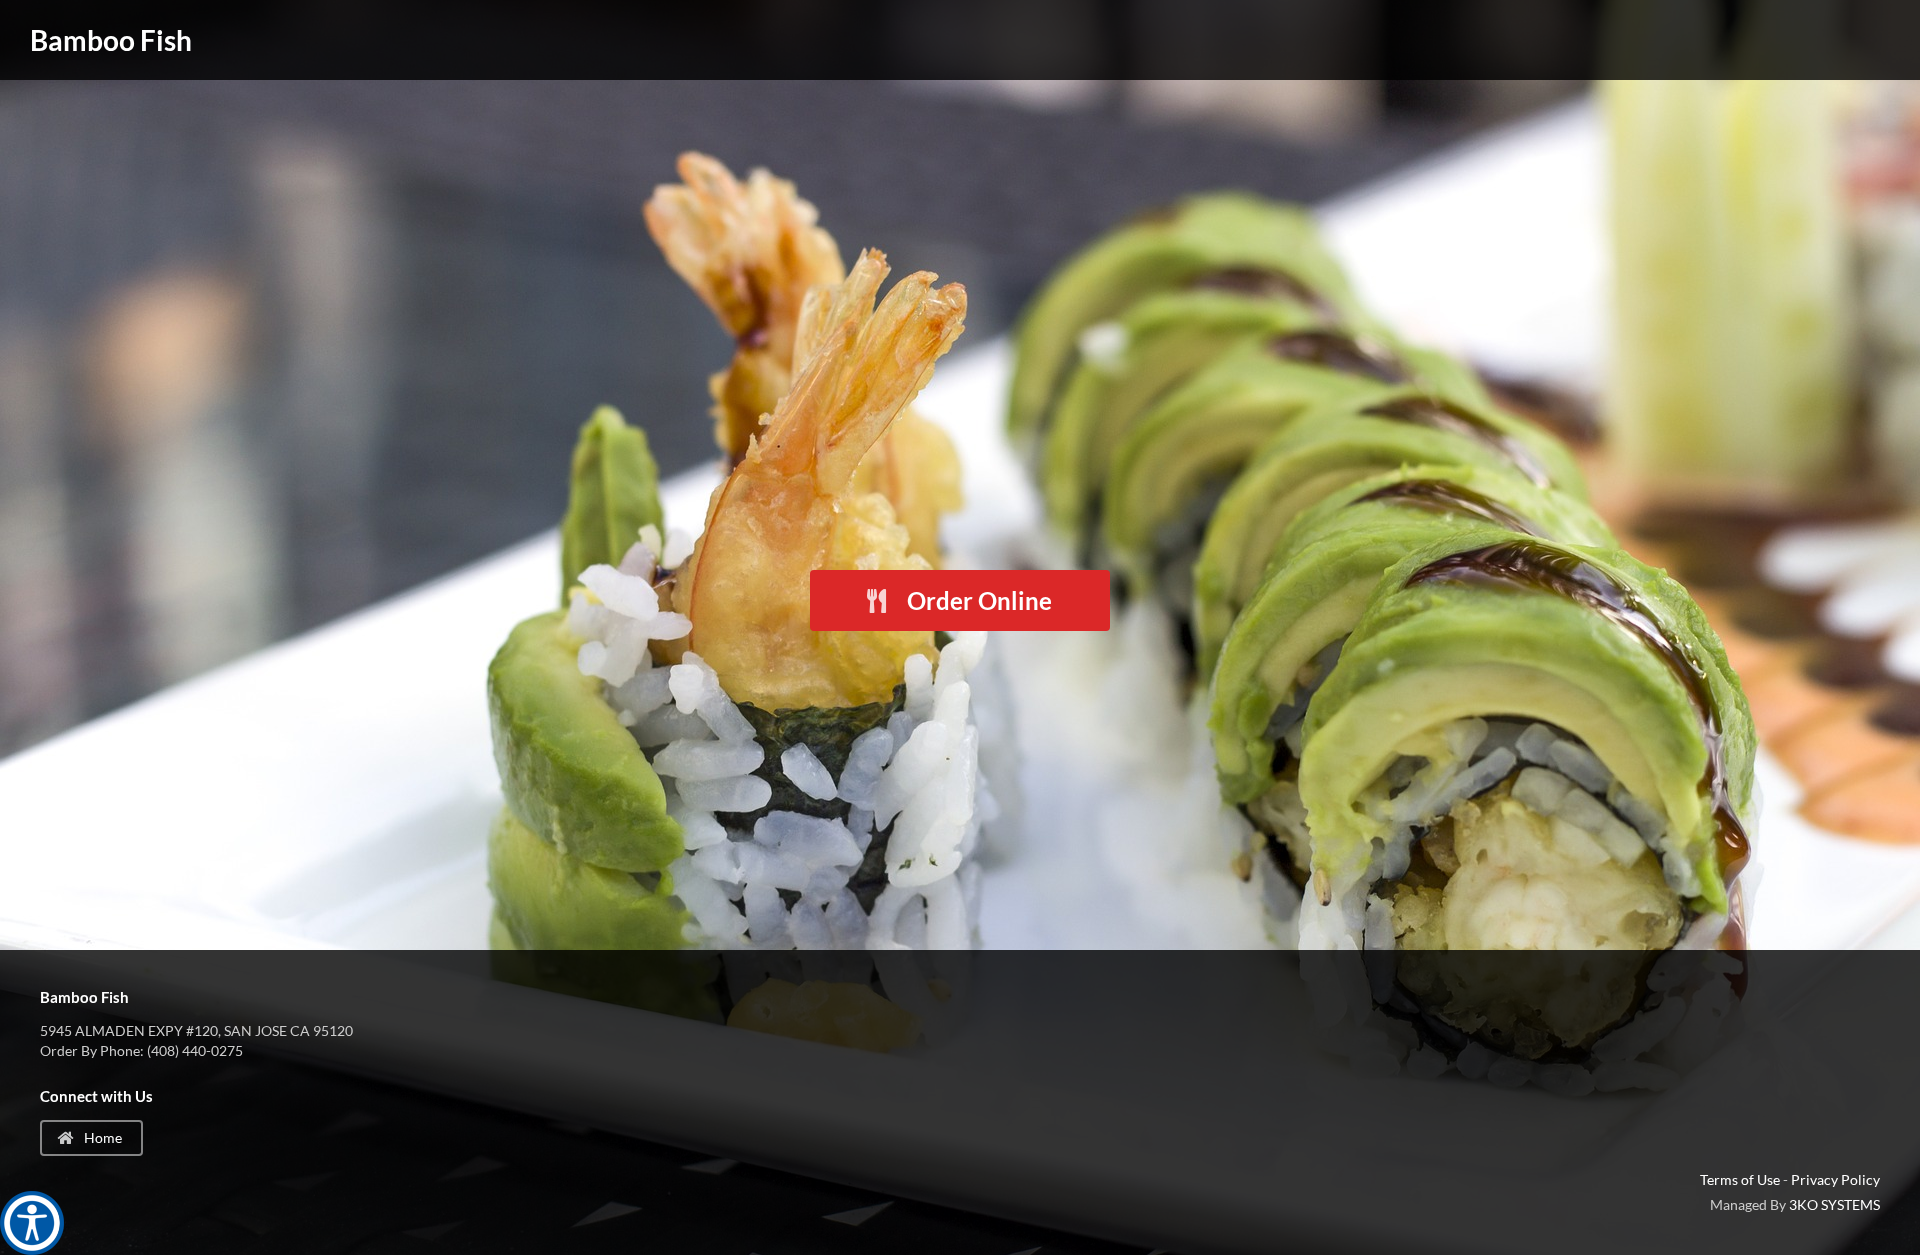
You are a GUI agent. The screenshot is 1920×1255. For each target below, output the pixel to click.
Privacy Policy (1835, 1179)
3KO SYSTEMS (1834, 1204)
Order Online (977, 600)
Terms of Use (1740, 1179)
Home (101, 1137)
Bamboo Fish (111, 40)
